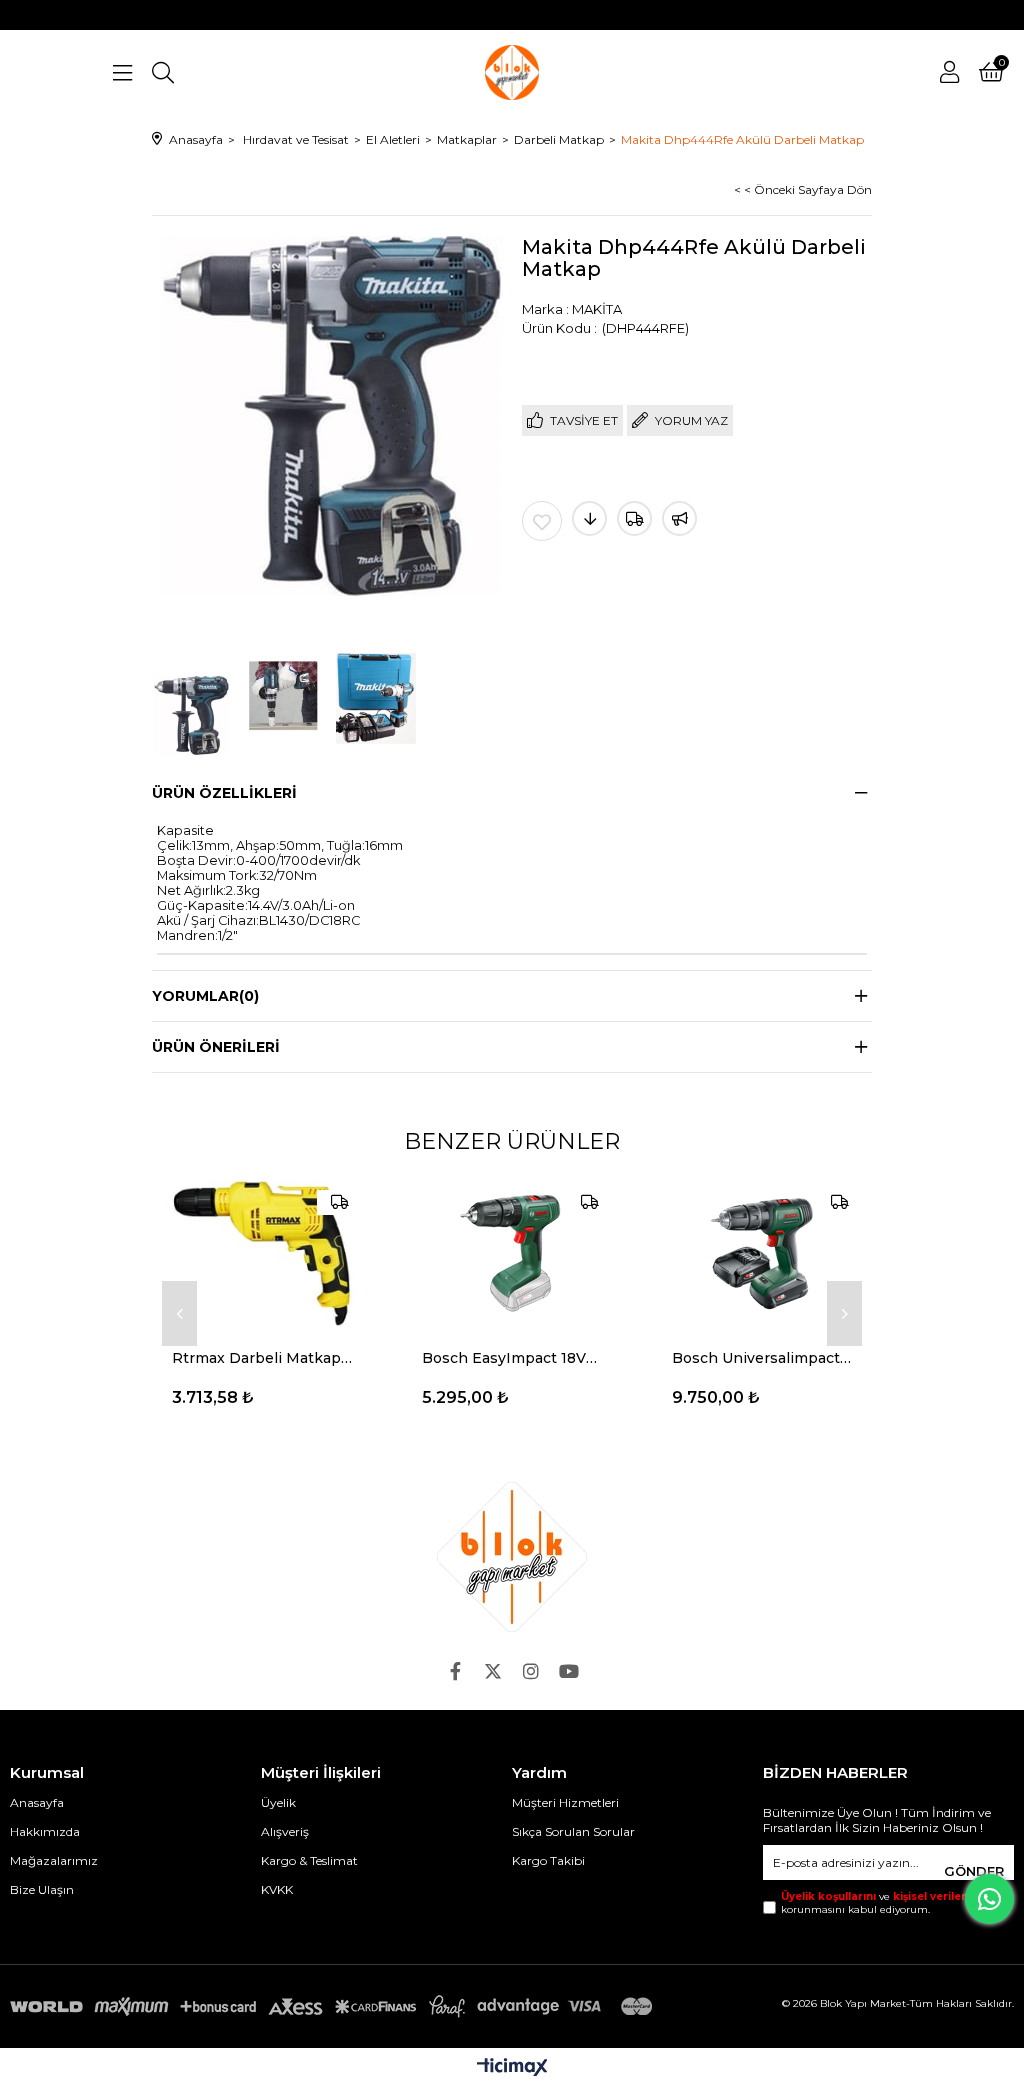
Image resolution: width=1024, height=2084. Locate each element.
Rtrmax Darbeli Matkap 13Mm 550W (262, 1358)
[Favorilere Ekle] (542, 521)
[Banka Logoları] (335, 2006)
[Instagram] (531, 1671)
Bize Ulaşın (42, 1889)
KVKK (277, 1889)
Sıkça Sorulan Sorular (573, 1831)
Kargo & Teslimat (309, 1860)
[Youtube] (569, 1671)
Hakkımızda (45, 1831)
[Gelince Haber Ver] (679, 518)
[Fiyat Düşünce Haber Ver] (589, 518)
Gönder (974, 1871)
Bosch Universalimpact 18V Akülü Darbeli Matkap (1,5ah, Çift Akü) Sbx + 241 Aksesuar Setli (762, 1358)
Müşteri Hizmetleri (565, 1802)
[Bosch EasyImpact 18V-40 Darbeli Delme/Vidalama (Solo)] (512, 1253)
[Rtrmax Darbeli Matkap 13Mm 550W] (262, 1253)
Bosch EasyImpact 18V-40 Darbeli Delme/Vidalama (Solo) (512, 1358)
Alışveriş (285, 1831)
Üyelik (278, 1802)
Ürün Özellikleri (224, 793)
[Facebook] (455, 1671)
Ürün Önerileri (216, 1047)
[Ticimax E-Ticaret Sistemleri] (512, 2068)
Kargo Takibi (548, 1860)
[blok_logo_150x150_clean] (512, 1557)
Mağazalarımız (54, 1860)
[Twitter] (493, 1671)
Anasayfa (37, 1802)
